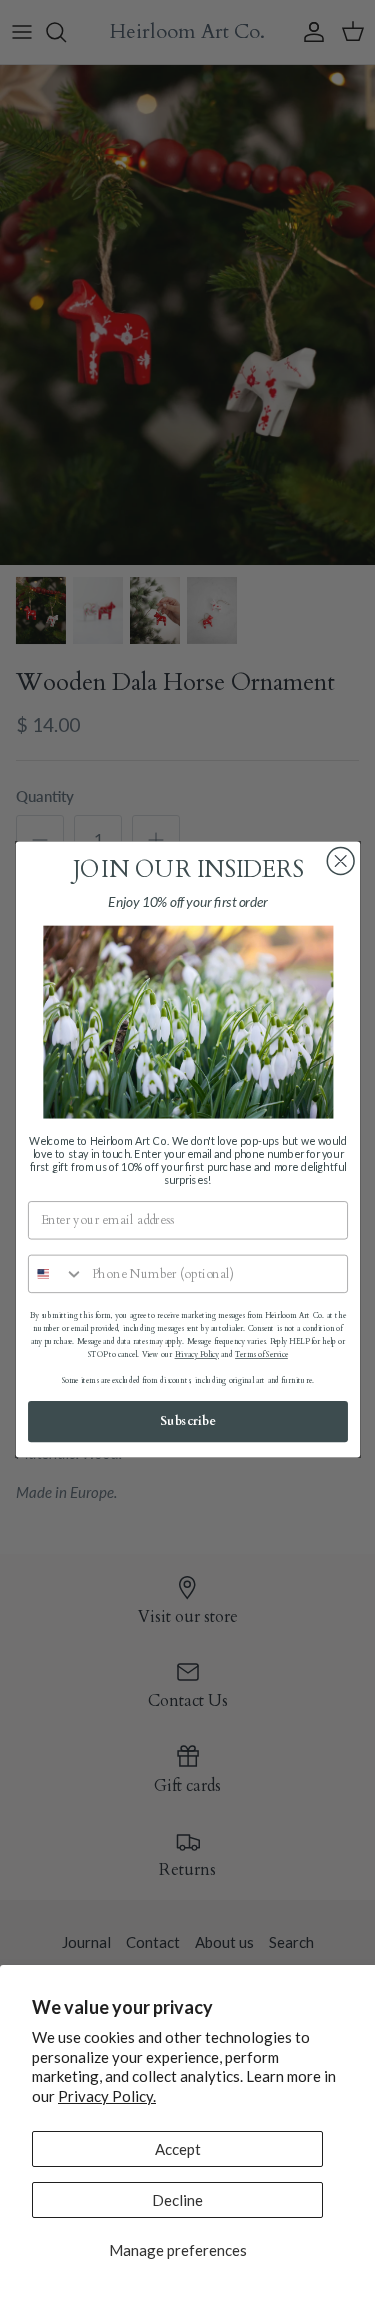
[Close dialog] (340, 861)
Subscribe (188, 1421)
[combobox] (55, 1274)
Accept (178, 2149)
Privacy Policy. (107, 2096)
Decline (177, 2200)
